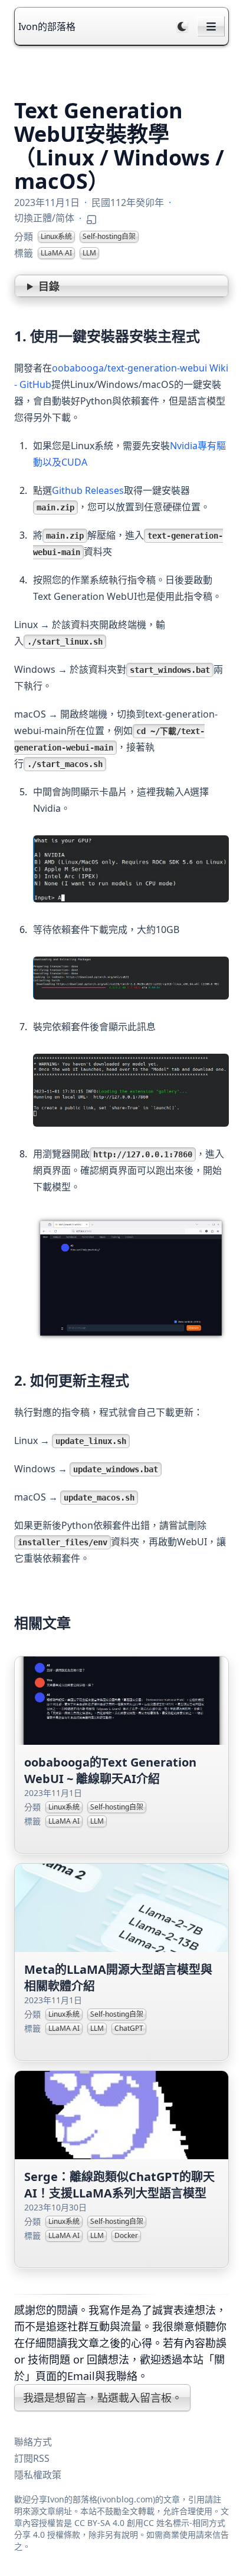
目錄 (49, 286)
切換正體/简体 (44, 218)
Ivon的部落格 (47, 26)
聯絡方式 (33, 2442)
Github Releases (88, 490)
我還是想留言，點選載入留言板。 (103, 2398)
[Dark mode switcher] (182, 26)
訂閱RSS (32, 2458)
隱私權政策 (38, 2475)
